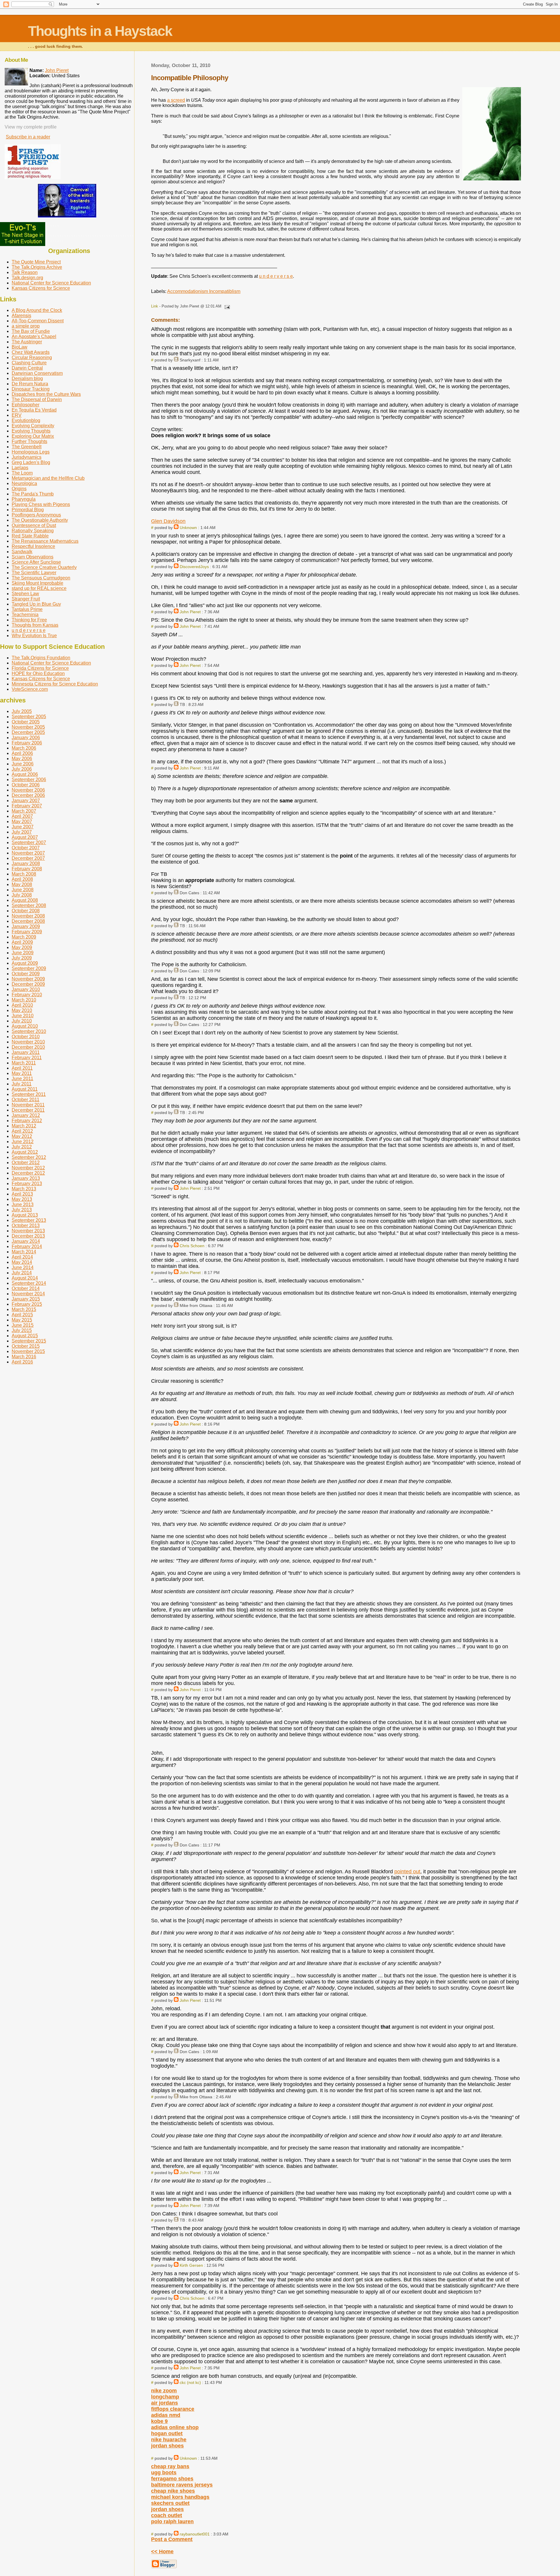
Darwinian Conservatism (37, 373)
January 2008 (26, 863)
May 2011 (22, 1073)
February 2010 (27, 995)
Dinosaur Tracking (31, 389)
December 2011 (28, 1110)
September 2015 (29, 1341)
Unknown (188, 528)
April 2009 (22, 942)
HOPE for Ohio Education (38, 673)
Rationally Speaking (33, 531)
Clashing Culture (29, 363)
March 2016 (24, 1357)
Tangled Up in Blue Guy (36, 604)
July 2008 (22, 895)
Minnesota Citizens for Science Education (55, 684)
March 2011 (24, 1063)
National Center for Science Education (51, 283)
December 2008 (28, 921)
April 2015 (22, 1315)
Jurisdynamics (27, 457)
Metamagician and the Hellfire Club (48, 478)
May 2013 (22, 1199)
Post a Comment (172, 2539)
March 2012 (24, 1126)
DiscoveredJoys (194, 567)
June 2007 (23, 827)
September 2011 (29, 1094)
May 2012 (22, 1136)
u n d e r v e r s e (276, 276)
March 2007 (24, 811)
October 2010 (26, 1037)
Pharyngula (24, 499)
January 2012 (26, 1115)
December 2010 (28, 1047)
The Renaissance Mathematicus (45, 541)
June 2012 (23, 1142)
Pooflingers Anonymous (36, 515)
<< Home (162, 2552)
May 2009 (22, 947)
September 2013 (29, 1220)
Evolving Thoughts (31, 431)
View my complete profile (31, 127)
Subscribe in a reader (28, 137)
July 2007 (22, 832)
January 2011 (26, 1052)
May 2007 (22, 822)
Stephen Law (25, 594)
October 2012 (26, 1163)
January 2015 (26, 1299)
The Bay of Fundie (31, 331)
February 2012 (27, 1121)
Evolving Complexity (33, 426)
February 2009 (27, 932)
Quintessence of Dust (34, 525)
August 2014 (25, 1278)
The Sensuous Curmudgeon (41, 578)
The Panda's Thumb (33, 494)
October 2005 (26, 722)
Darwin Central (27, 368)
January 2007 (26, 801)
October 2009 (26, 974)
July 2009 (22, 958)
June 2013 (23, 1204)
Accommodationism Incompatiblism (204, 291)
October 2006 (26, 785)
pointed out (407, 1872)
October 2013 (26, 1225)
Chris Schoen (192, 1246)
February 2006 (27, 743)
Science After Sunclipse (36, 562)
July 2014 (22, 1273)
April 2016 (22, 1362)
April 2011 (22, 1068)
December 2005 (28, 732)
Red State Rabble (30, 536)
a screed (176, 100)
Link (155, 306)
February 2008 (27, 869)
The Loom (22, 473)
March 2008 (24, 874)
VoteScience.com (30, 689)
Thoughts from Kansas (35, 625)
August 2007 (25, 837)
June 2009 (23, 953)
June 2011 (22, 1079)
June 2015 (23, 1325)
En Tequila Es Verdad (34, 410)
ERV (17, 415)
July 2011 (22, 1084)
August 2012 (25, 1152)
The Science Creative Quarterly (44, 567)
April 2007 (22, 816)
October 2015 (26, 1346)
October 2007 (26, 848)
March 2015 (24, 1309)
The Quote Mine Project (36, 262)
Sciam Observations (33, 557)
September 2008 (29, 905)
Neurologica (24, 483)
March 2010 (24, 1000)
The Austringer (27, 342)
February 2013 (27, 1184)
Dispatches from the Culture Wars (46, 394)
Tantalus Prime (27, 609)
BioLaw (20, 347)
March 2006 (24, 748)
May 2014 (22, 1262)
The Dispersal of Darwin (37, 399)
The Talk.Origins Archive (37, 267)
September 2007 (29, 842)
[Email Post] (226, 306)
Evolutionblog (26, 420)
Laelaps (20, 468)
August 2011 (25, 1089)
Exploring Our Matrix (33, 436)
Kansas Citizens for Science (41, 288)
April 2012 (22, 1131)
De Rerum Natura (30, 384)
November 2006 (28, 790)
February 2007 (27, 806)
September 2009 (29, 968)
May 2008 (22, 884)
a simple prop (26, 326)
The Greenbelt (27, 447)
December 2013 (28, 1236)
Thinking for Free (29, 620)
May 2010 (22, 1010)
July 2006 (22, 769)
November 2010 (28, 1042)
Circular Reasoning (32, 357)
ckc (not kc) (190, 2382)
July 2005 (22, 711)
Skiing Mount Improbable (37, 583)
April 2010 (22, 1005)
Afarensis (21, 316)
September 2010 (29, 1031)
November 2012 (28, 1168)
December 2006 (28, 795)
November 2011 (28, 1105)
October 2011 (26, 1100)
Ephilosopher (26, 405)
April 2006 (22, 753)
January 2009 (26, 926)
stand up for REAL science (39, 588)
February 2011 (27, 1058)
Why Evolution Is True (34, 636)
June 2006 (23, 764)
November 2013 (28, 1231)
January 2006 (26, 738)
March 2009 (24, 937)
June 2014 (23, 1267)
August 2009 (25, 963)
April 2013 (22, 1194)
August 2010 (25, 1026)
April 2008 (22, 879)
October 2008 (26, 911)
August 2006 (25, 774)
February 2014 (27, 1246)
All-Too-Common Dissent (38, 321)
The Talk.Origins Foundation (41, 658)
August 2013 (25, 1215)
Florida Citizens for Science (40, 668)
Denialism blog (27, 378)
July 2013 (22, 1210)
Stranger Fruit (26, 599)
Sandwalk (22, 552)
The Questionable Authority (40, 520)
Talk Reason (25, 272)
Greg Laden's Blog (31, 462)
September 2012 (29, 1157)
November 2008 (28, 916)
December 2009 (28, 984)
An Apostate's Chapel (34, 337)
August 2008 (25, 900)
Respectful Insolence (33, 546)
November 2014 (28, 1294)
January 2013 (26, 1178)
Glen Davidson (168, 521)
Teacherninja (25, 615)
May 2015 (22, 1320)
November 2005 (28, 727)
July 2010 (22, 1021)
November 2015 (28, 1351)
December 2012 (28, 1173)
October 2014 (26, 1288)
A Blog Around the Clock (37, 310)
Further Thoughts (29, 441)
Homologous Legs (31, 452)
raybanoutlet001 (195, 2534)
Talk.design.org (27, 278)
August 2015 (25, 1336)
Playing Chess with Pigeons (41, 504)
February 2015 (27, 1304)
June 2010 (23, 1016)
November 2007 (28, 853)
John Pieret (190, 612)
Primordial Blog (28, 510)
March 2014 (24, 1252)
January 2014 (26, 1241)
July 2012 (22, 1147)
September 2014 (29, 1283)
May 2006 (22, 759)
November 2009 (28, 979)
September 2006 (29, 780)
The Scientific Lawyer (34, 573)
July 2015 (22, 1330)
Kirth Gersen (191, 2265)
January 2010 (26, 989)
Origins (19, 489)
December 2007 (28, 858)
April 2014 (22, 1257)
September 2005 (29, 717)
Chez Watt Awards (31, 352)
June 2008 (23, 890)
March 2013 (24, 1189)
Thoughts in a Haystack (100, 31)
